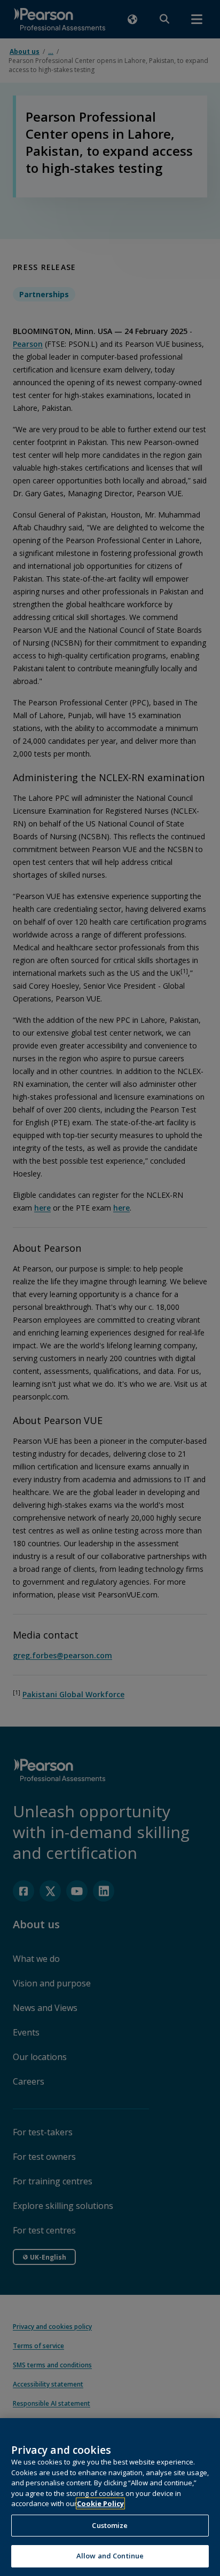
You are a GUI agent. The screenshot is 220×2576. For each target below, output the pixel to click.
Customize (110, 2525)
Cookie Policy (100, 2503)
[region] (110, 2497)
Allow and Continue (110, 2556)
